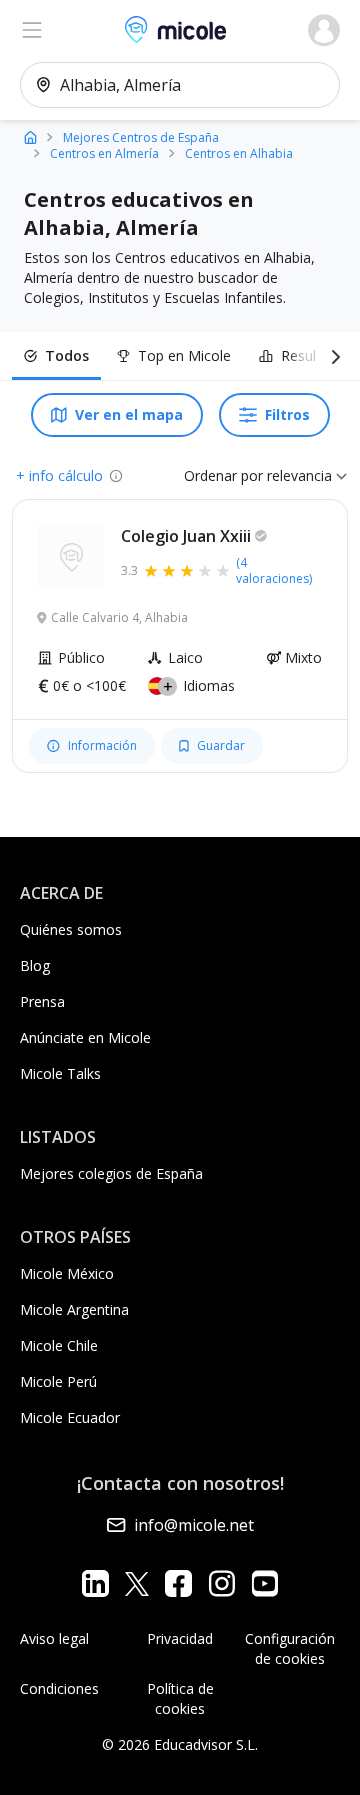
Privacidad (180, 1638)
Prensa (42, 1001)
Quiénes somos (71, 929)
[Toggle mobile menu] (32, 30)
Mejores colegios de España (111, 1173)
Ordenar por (223, 475)
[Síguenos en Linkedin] (95, 1583)
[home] (30, 136)
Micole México (67, 1273)
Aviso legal (54, 1638)
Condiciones (59, 1688)
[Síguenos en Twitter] (137, 1583)
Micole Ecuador (70, 1417)
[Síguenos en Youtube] (264, 1583)
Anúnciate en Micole (85, 1037)
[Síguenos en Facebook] (178, 1583)
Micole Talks (60, 1073)
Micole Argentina (74, 1309)
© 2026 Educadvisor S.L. (180, 1744)
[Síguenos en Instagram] (221, 1583)
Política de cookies (180, 1698)
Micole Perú (58, 1381)
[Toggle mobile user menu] (324, 30)
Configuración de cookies (290, 1648)
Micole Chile (59, 1345)
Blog (35, 965)
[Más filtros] (332, 356)
